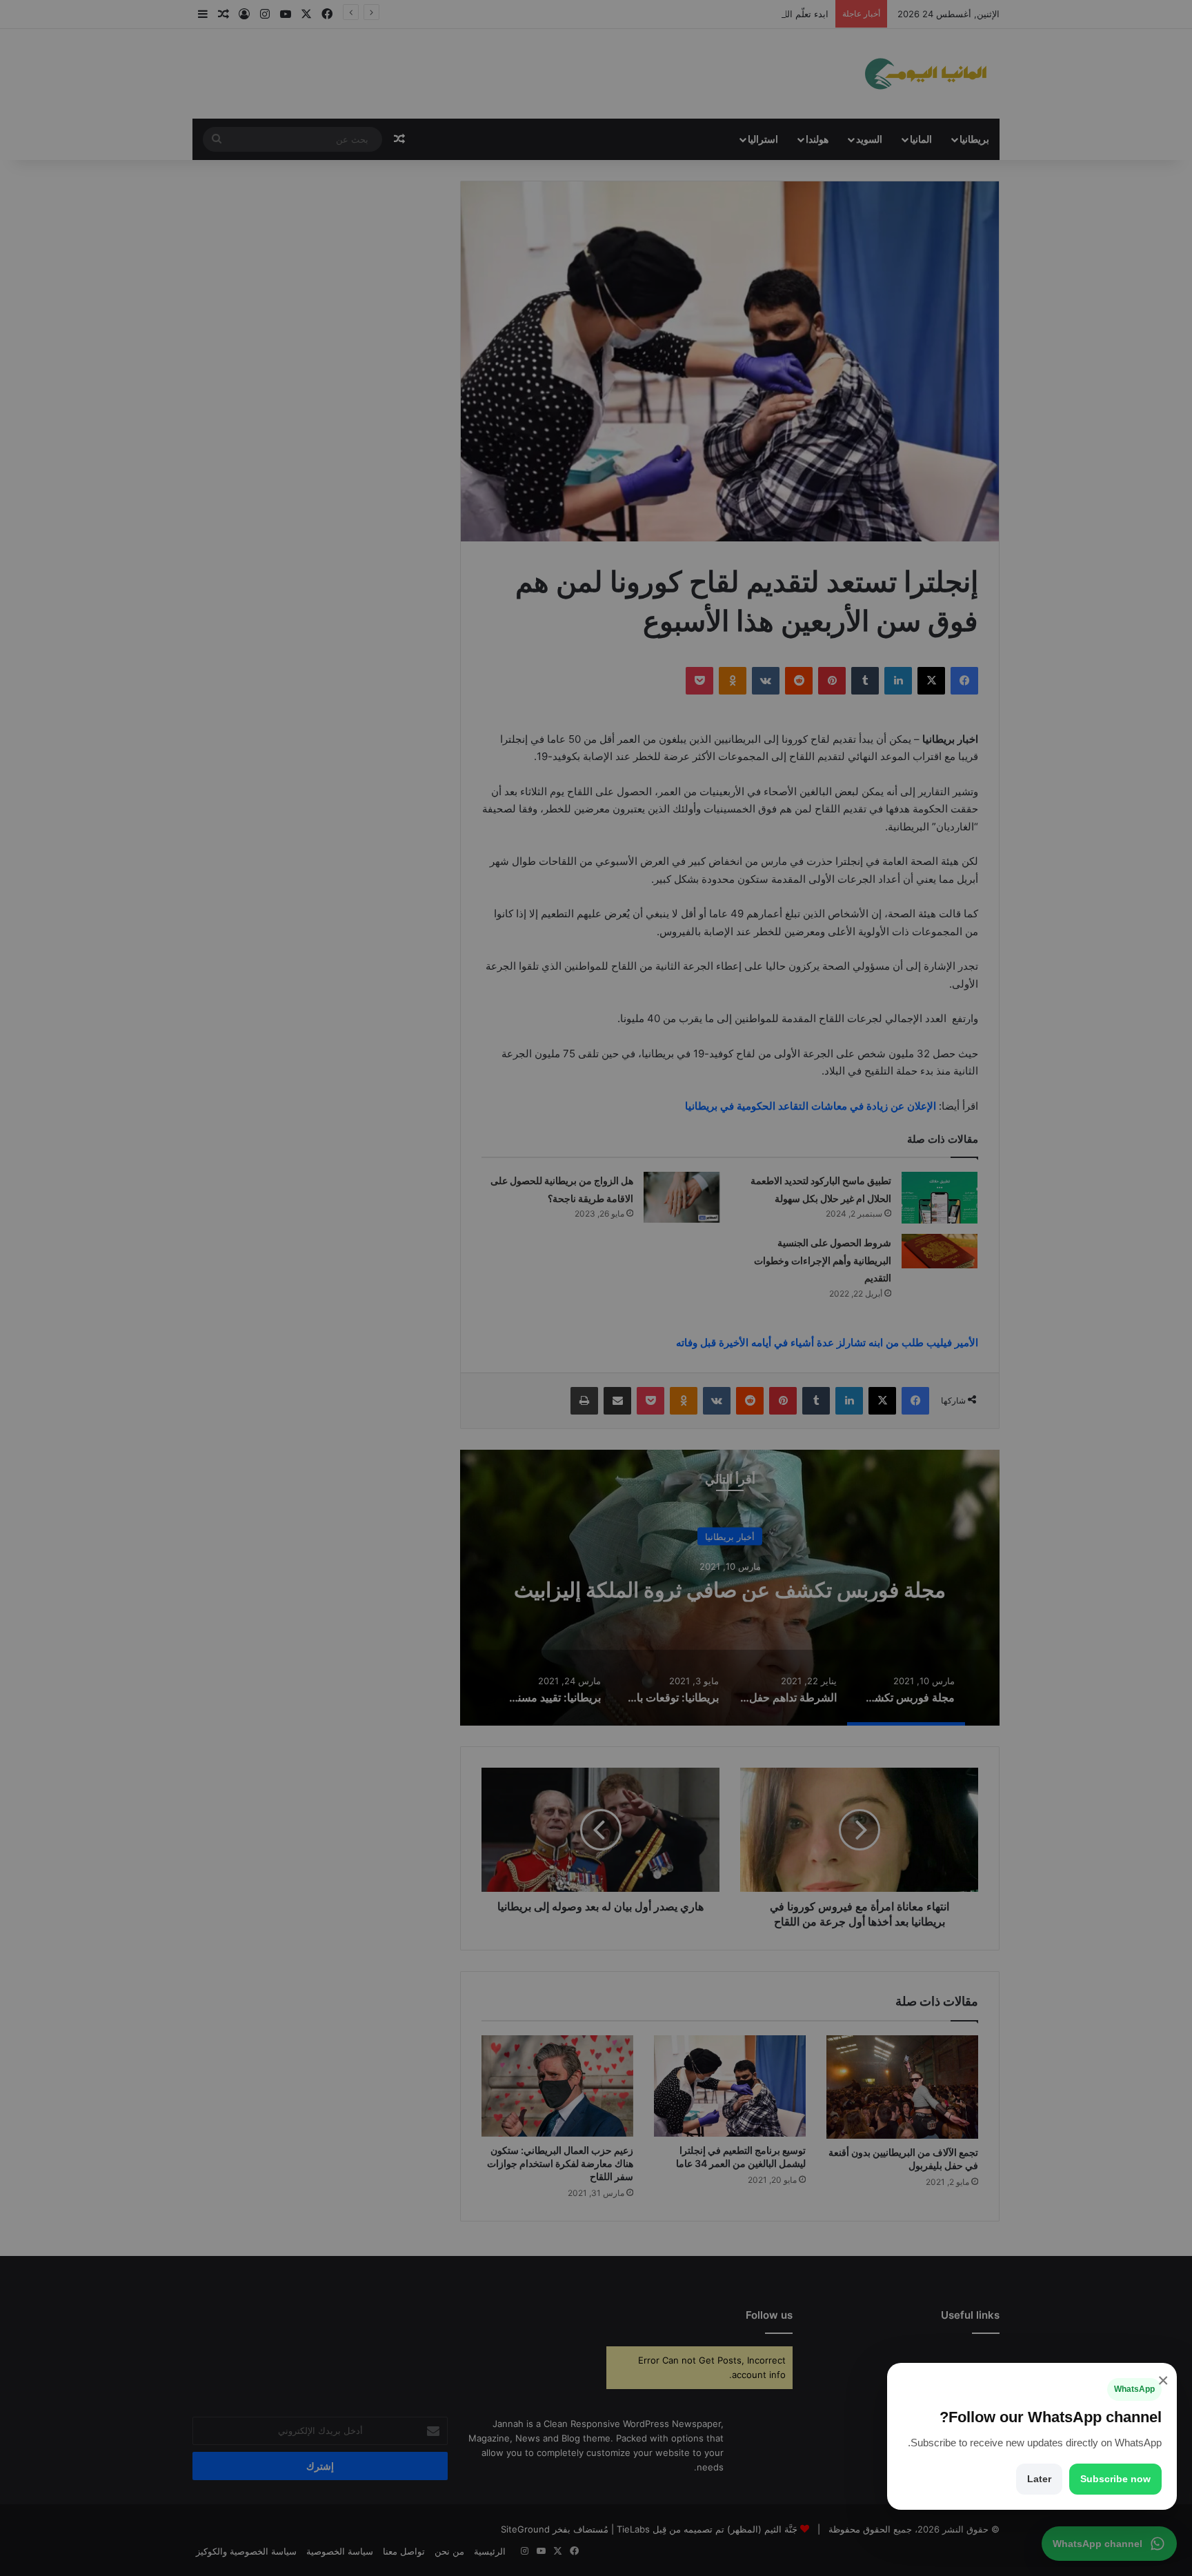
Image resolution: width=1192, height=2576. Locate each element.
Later (1039, 2479)
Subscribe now (1115, 2479)
